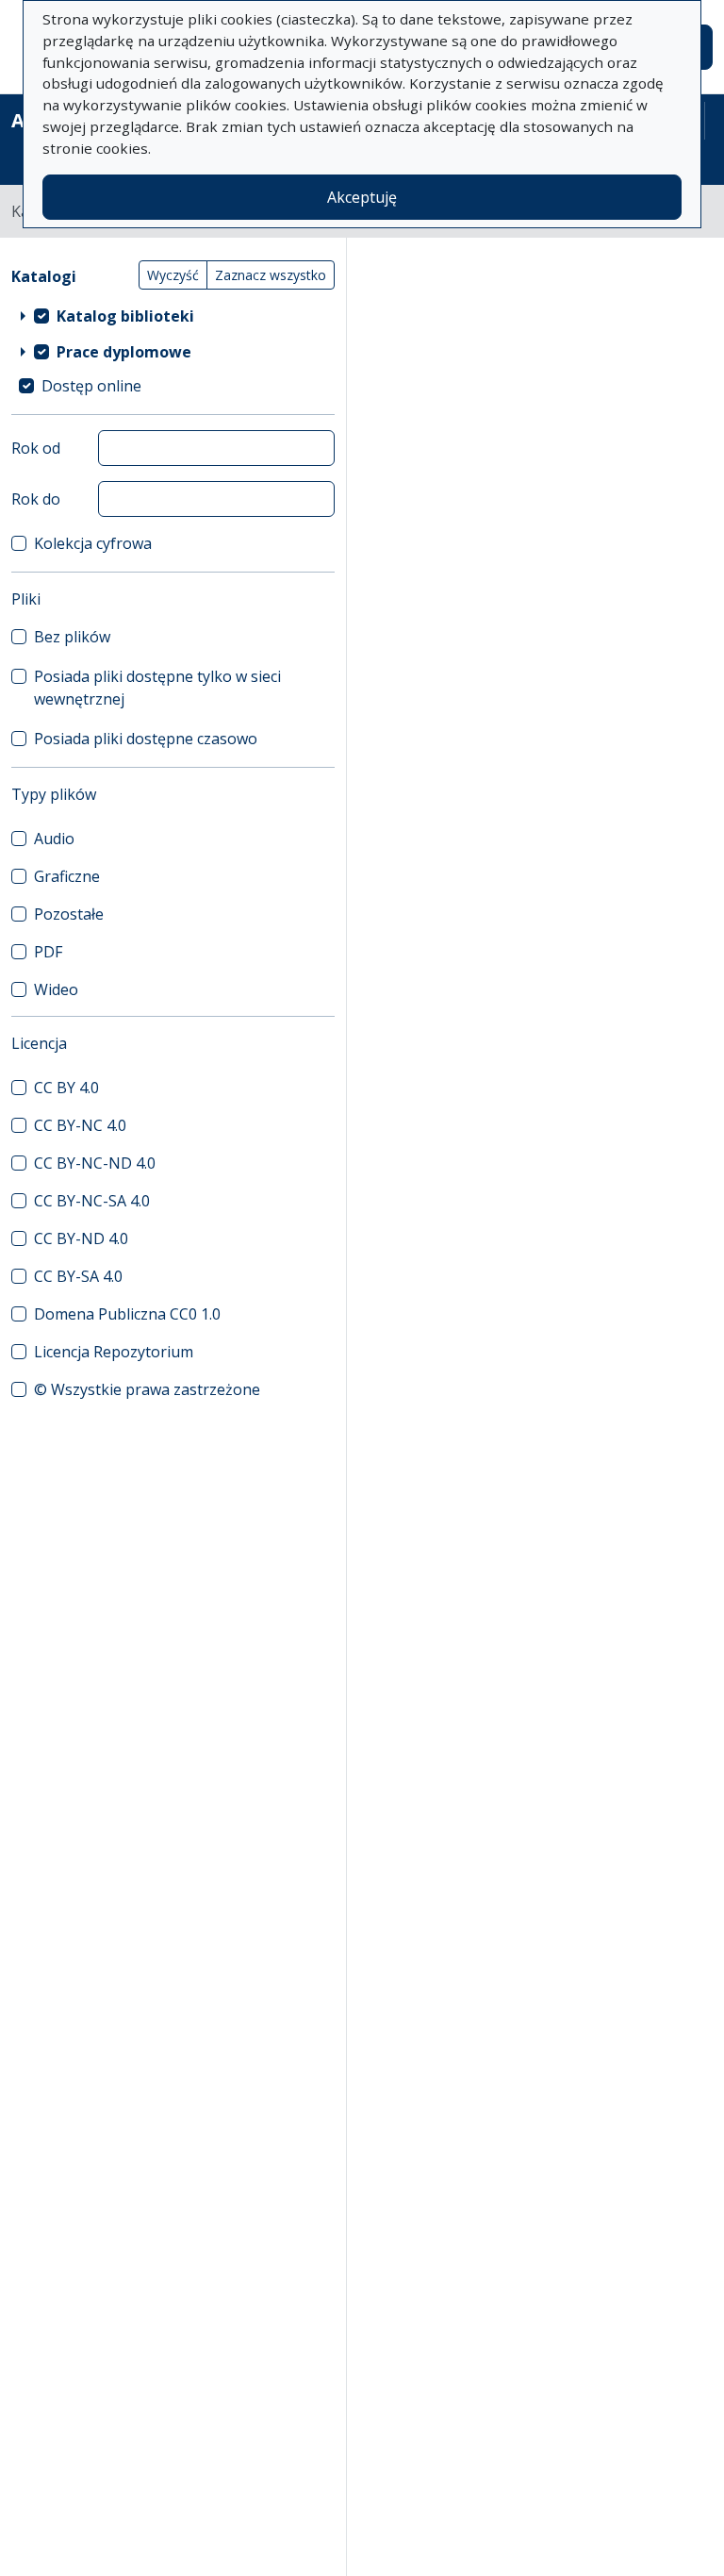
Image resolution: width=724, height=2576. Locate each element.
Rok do (36, 499)
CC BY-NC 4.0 (80, 1125)
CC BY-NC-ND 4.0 (95, 1163)
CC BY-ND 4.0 (81, 1238)
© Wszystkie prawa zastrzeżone (147, 1389)
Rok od (36, 448)
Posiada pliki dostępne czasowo (146, 739)
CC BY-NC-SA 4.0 (92, 1201)
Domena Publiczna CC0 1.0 (127, 1314)
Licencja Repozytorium (114, 1352)
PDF (48, 952)
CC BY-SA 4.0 (78, 1276)
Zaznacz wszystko (271, 275)
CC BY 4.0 (66, 1088)
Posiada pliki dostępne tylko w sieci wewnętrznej (157, 688)
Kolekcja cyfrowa (93, 543)
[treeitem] (173, 316)
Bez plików (72, 637)
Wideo (56, 989)
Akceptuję (362, 197)
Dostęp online (91, 386)
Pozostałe (69, 914)
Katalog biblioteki (125, 316)
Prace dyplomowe (124, 352)
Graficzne (67, 876)
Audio (54, 839)
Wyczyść (173, 275)
